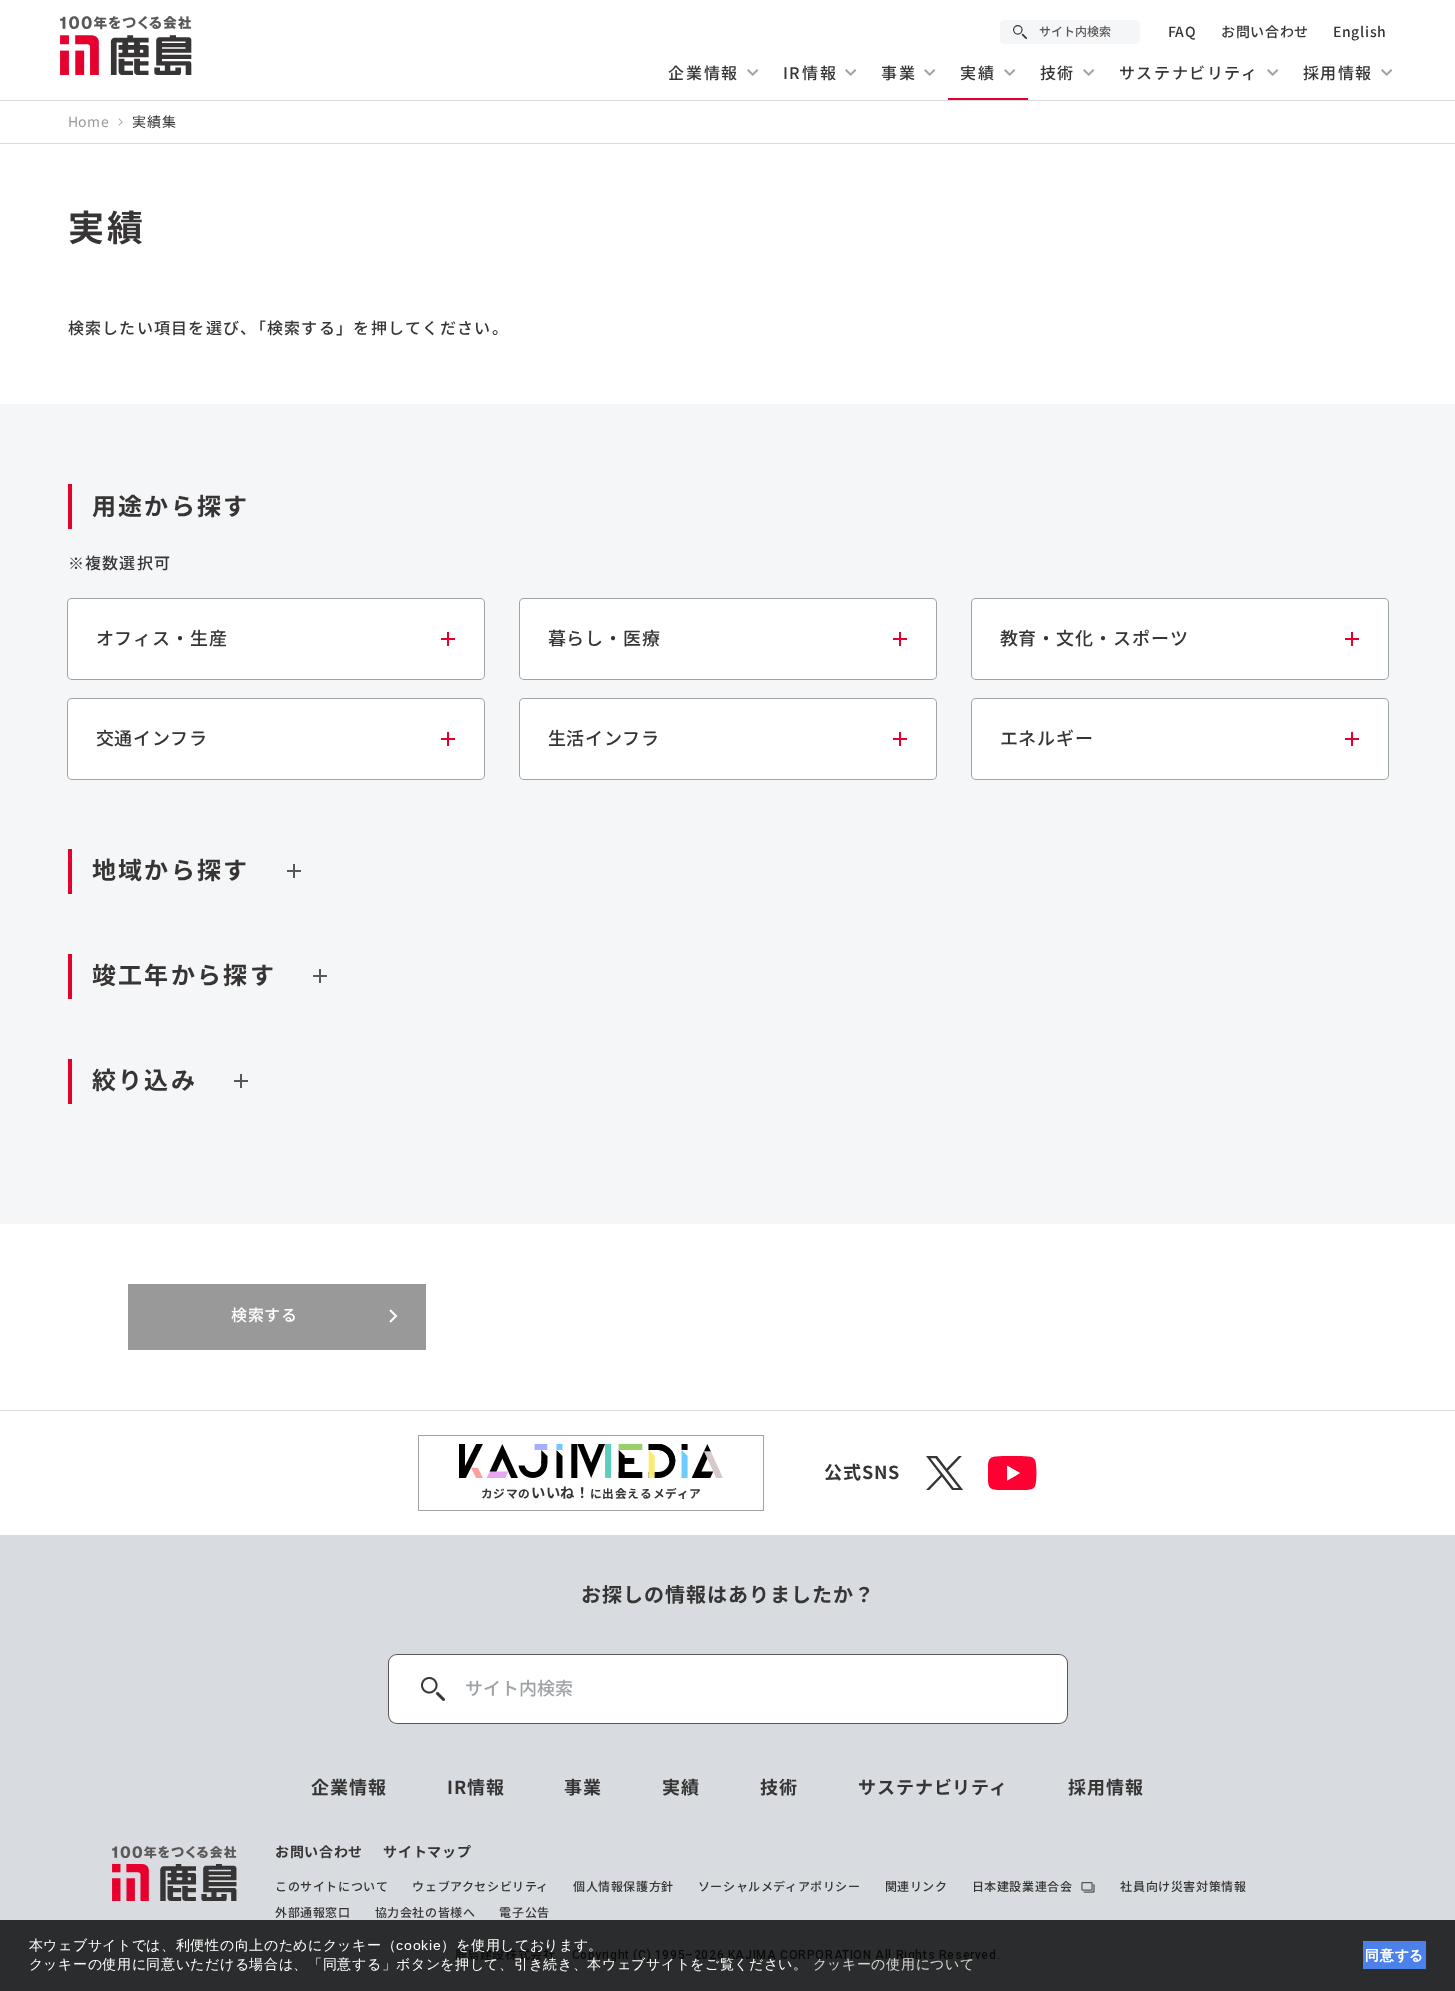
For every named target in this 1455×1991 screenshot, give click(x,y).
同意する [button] (1394, 1955)
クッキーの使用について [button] (894, 1964)
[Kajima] (127, 45)
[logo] (175, 1882)
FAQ (1182, 32)
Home (89, 122)
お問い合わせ (1265, 32)
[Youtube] (1012, 1473)
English (1360, 32)
